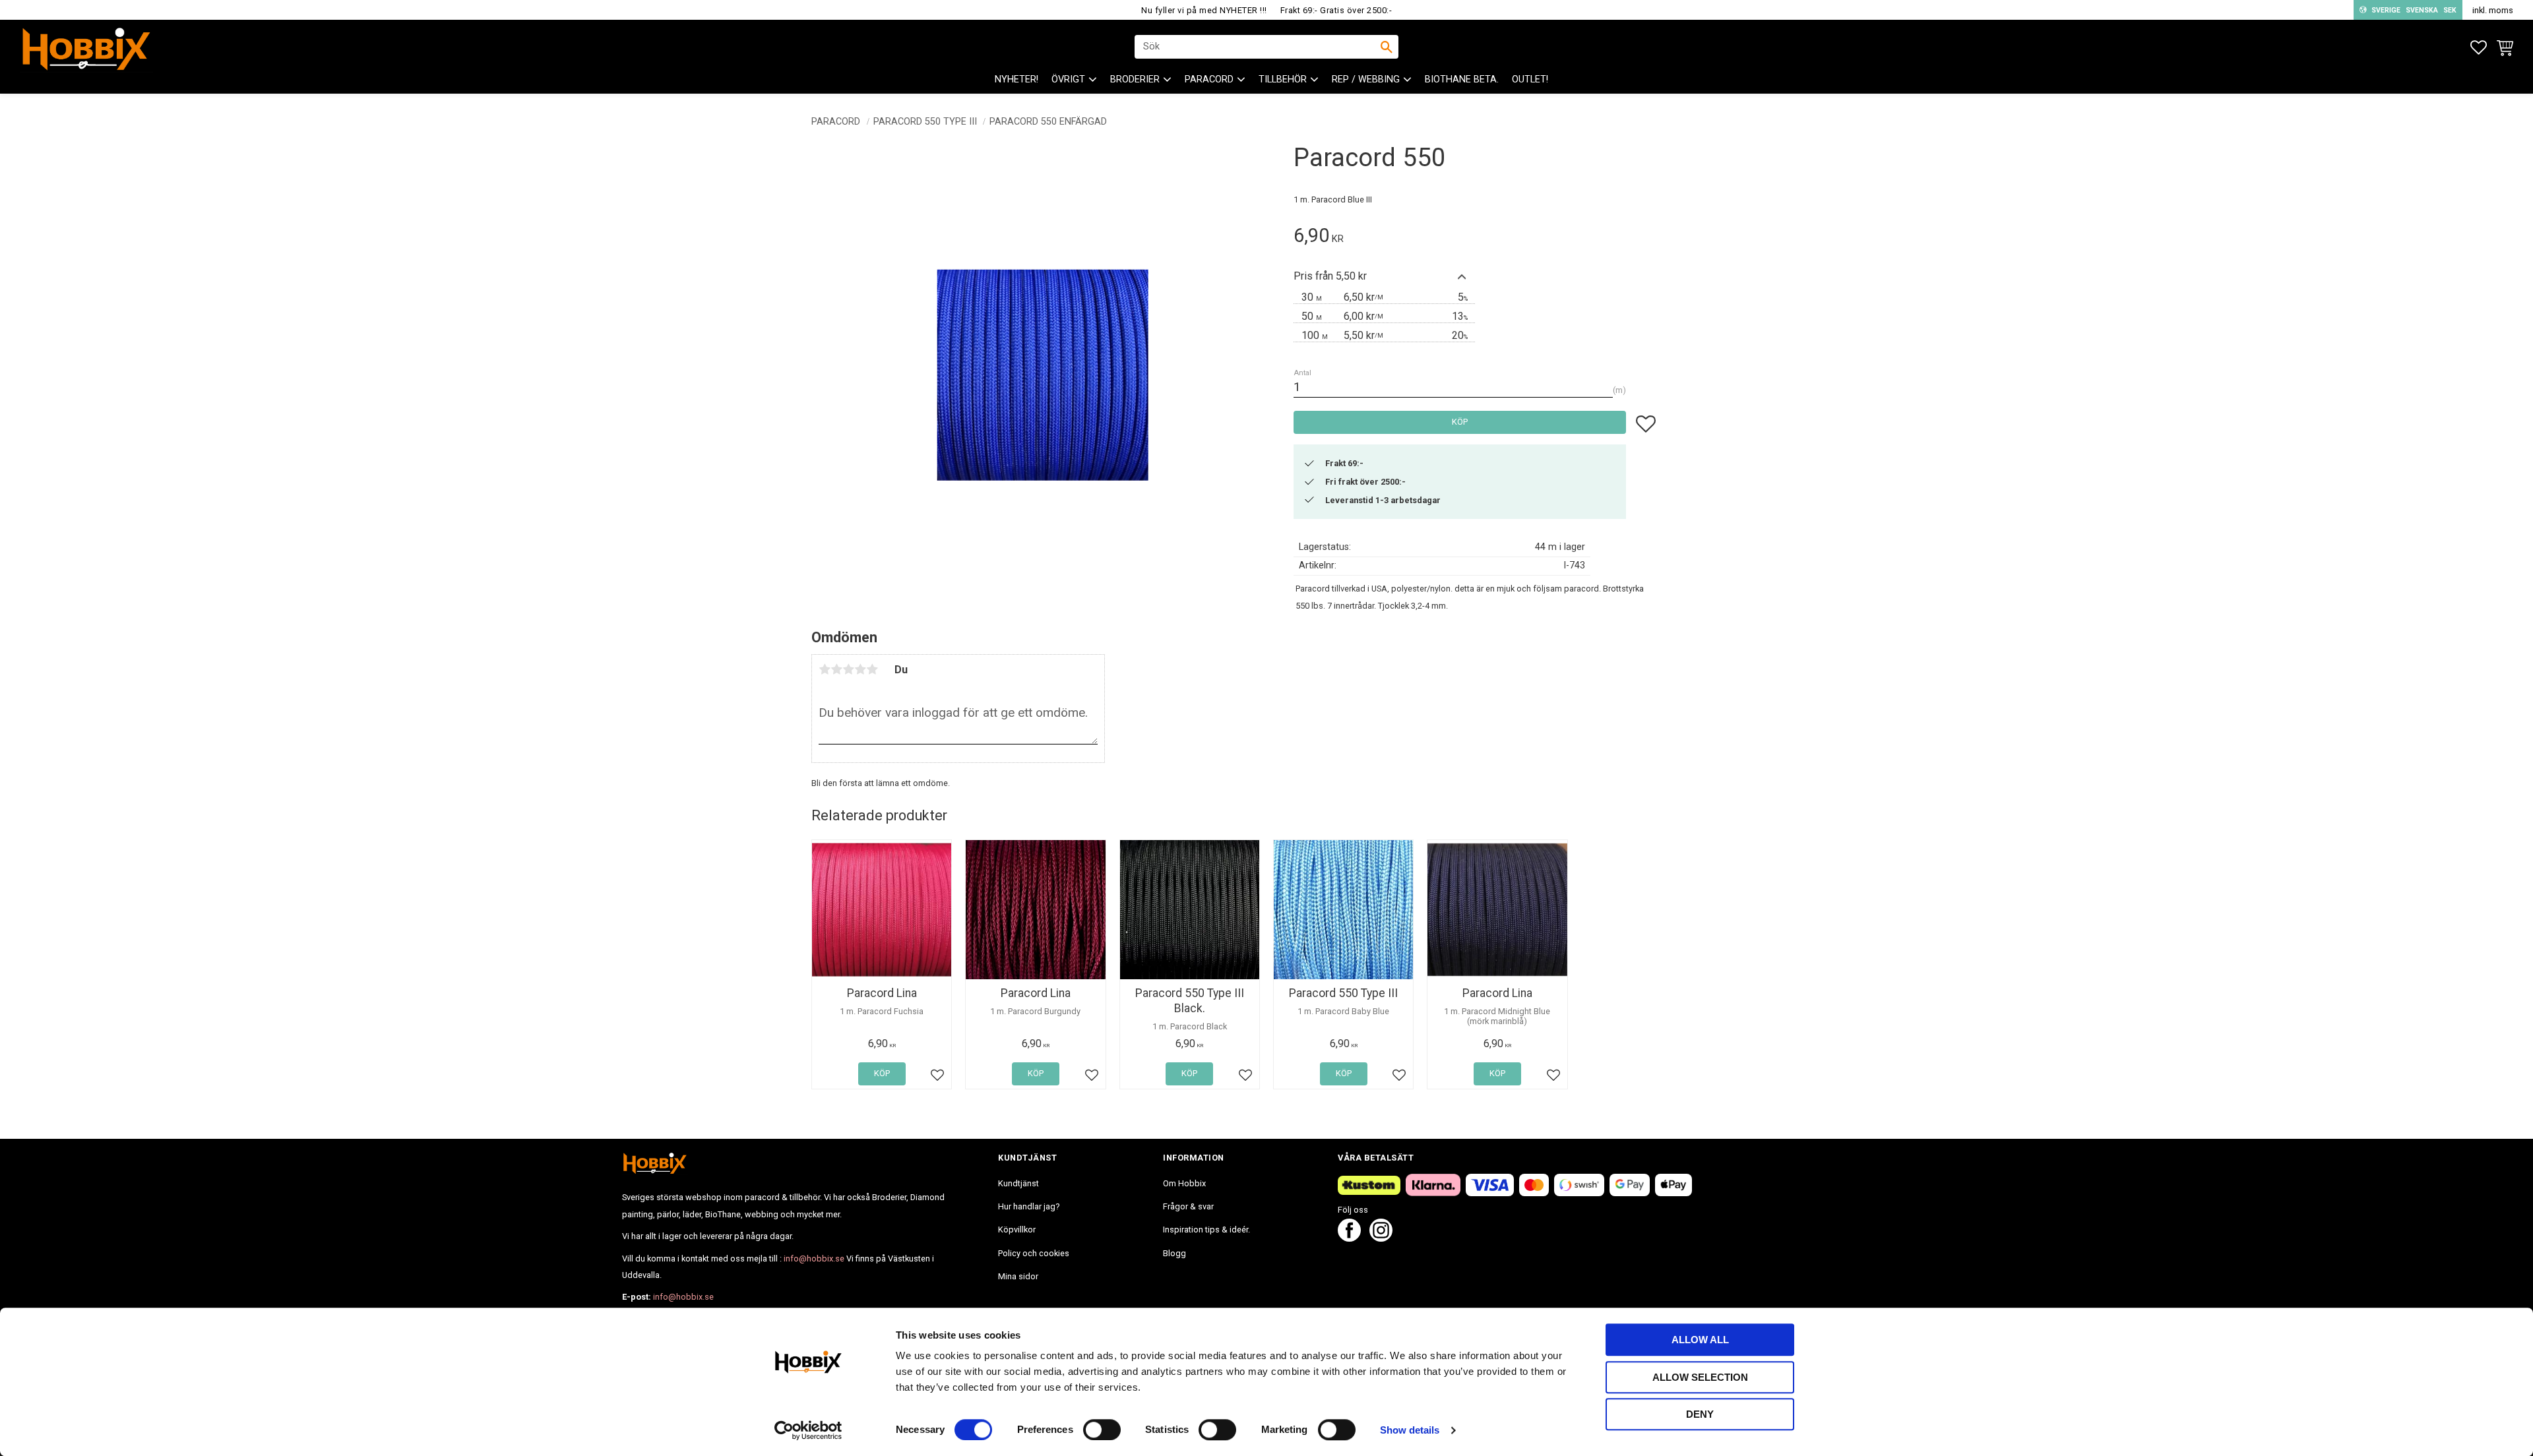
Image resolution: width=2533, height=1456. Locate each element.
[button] (2479, 48)
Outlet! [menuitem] (1530, 79)
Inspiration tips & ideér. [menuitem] (1206, 1229)
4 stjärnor (860, 669)
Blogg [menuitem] (1174, 1253)
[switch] (1102, 1430)
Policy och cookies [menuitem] (1034, 1253)
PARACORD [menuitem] (1209, 79)
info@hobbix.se (814, 1259)
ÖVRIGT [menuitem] (1068, 79)
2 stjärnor (836, 669)
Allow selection (1700, 1377)
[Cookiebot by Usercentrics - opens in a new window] (808, 1430)
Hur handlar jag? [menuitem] (1029, 1206)
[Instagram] (1381, 1238)
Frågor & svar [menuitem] (1188, 1206)
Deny (1700, 1414)
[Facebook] (1349, 1238)
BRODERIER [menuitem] (1135, 79)
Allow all (1700, 1340)
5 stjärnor (872, 669)
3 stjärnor (848, 669)
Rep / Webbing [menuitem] (1366, 79)
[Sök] (1387, 47)
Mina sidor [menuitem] (1018, 1276)
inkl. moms (2493, 10)
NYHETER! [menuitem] (1016, 79)
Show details (1410, 1430)
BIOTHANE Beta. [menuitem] (1462, 79)
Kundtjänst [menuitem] (1018, 1183)
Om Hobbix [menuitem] (1184, 1183)
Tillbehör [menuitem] (1283, 79)
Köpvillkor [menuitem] (1017, 1229)
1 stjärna (825, 669)
